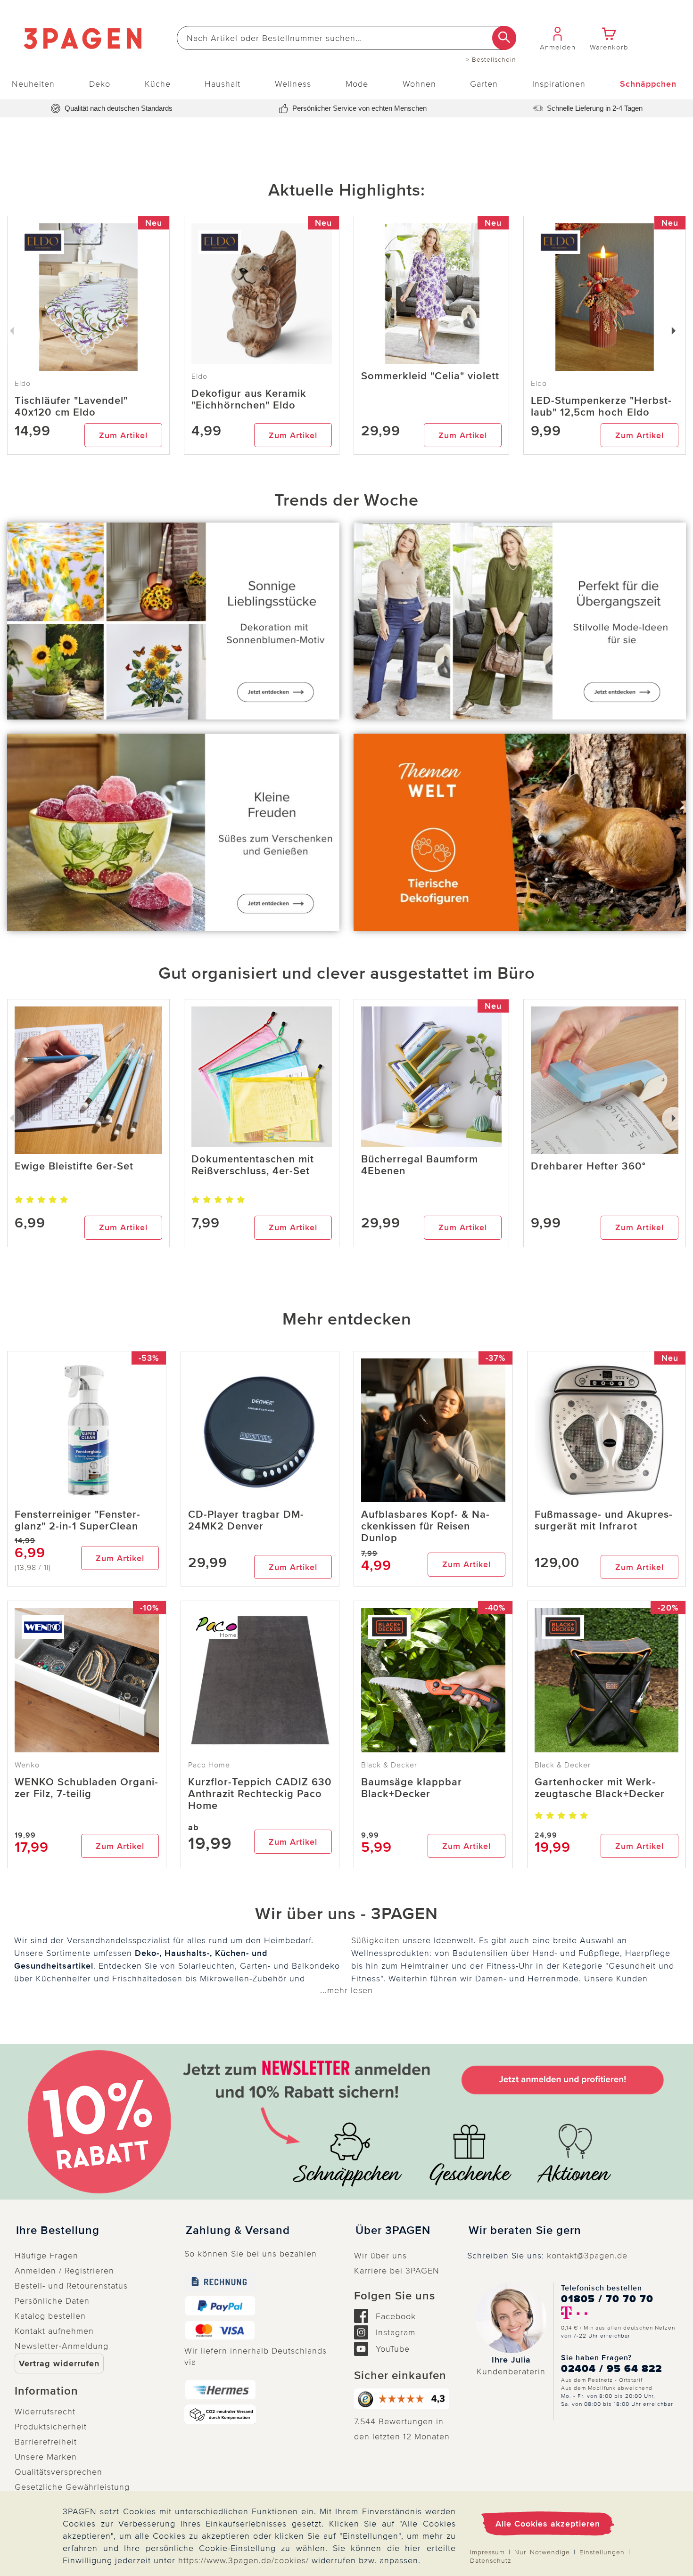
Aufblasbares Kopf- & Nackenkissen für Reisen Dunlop (425, 1526)
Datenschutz (491, 2561)
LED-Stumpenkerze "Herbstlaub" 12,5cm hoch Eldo (601, 407)
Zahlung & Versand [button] (238, 2231)
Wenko (27, 1765)
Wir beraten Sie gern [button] (525, 2231)
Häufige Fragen (46, 2256)
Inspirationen (559, 84)
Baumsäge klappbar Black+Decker (412, 1788)
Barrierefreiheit (46, 2442)
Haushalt (223, 84)
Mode (357, 84)
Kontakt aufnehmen (54, 2331)
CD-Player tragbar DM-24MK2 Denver (246, 1521)
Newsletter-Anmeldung (62, 2346)
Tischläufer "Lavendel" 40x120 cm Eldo (71, 407)
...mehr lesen (346, 1990)
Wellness (293, 84)
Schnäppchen (648, 84)
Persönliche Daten (52, 2301)
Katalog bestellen (50, 2316)
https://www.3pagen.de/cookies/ (243, 2560)
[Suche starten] (504, 38)
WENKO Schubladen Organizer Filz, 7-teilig (86, 1788)
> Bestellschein (491, 60)
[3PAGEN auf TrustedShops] (403, 2399)
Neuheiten (33, 84)
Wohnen (419, 84)
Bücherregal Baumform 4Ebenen (420, 1165)
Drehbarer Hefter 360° (588, 1166)
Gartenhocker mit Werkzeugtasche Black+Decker (600, 1788)
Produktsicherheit (51, 2427)
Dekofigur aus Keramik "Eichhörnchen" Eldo (249, 400)
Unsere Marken (46, 2457)
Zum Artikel (123, 435)
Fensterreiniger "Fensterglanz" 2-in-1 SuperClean (77, 1521)
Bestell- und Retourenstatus (71, 2286)
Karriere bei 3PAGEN (397, 2271)
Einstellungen (602, 2552)
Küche (158, 84)
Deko (100, 84)
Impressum (487, 2552)
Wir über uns (380, 2256)
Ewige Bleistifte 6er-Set (74, 1166)
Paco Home (209, 1765)
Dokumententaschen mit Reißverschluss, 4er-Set (253, 1165)
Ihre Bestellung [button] (58, 2231)
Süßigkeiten (375, 1940)
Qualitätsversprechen (58, 2472)
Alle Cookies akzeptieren (548, 2524)
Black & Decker (389, 1765)
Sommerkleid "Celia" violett (430, 376)
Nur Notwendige (542, 2552)
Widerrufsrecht (45, 2412)
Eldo (199, 376)
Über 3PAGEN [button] (393, 2231)
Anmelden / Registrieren (64, 2271)
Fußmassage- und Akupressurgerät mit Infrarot (603, 1521)
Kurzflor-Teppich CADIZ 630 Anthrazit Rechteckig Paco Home (260, 1794)
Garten (484, 84)
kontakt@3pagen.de (587, 2256)
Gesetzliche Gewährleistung (72, 2487)
